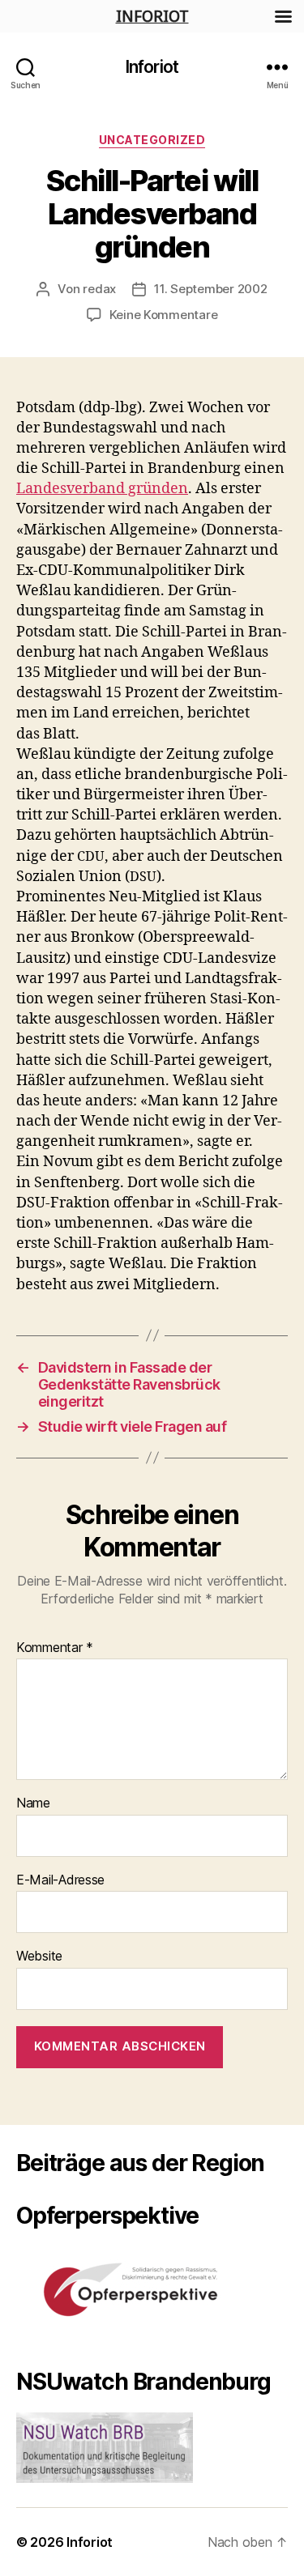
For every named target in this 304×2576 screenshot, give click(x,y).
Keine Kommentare (164, 315)
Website (39, 1956)
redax (99, 289)
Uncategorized (152, 140)
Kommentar (55, 1648)
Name (33, 1803)
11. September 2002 (210, 289)
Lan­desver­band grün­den (102, 489)
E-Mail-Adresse (60, 1880)
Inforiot (152, 67)
